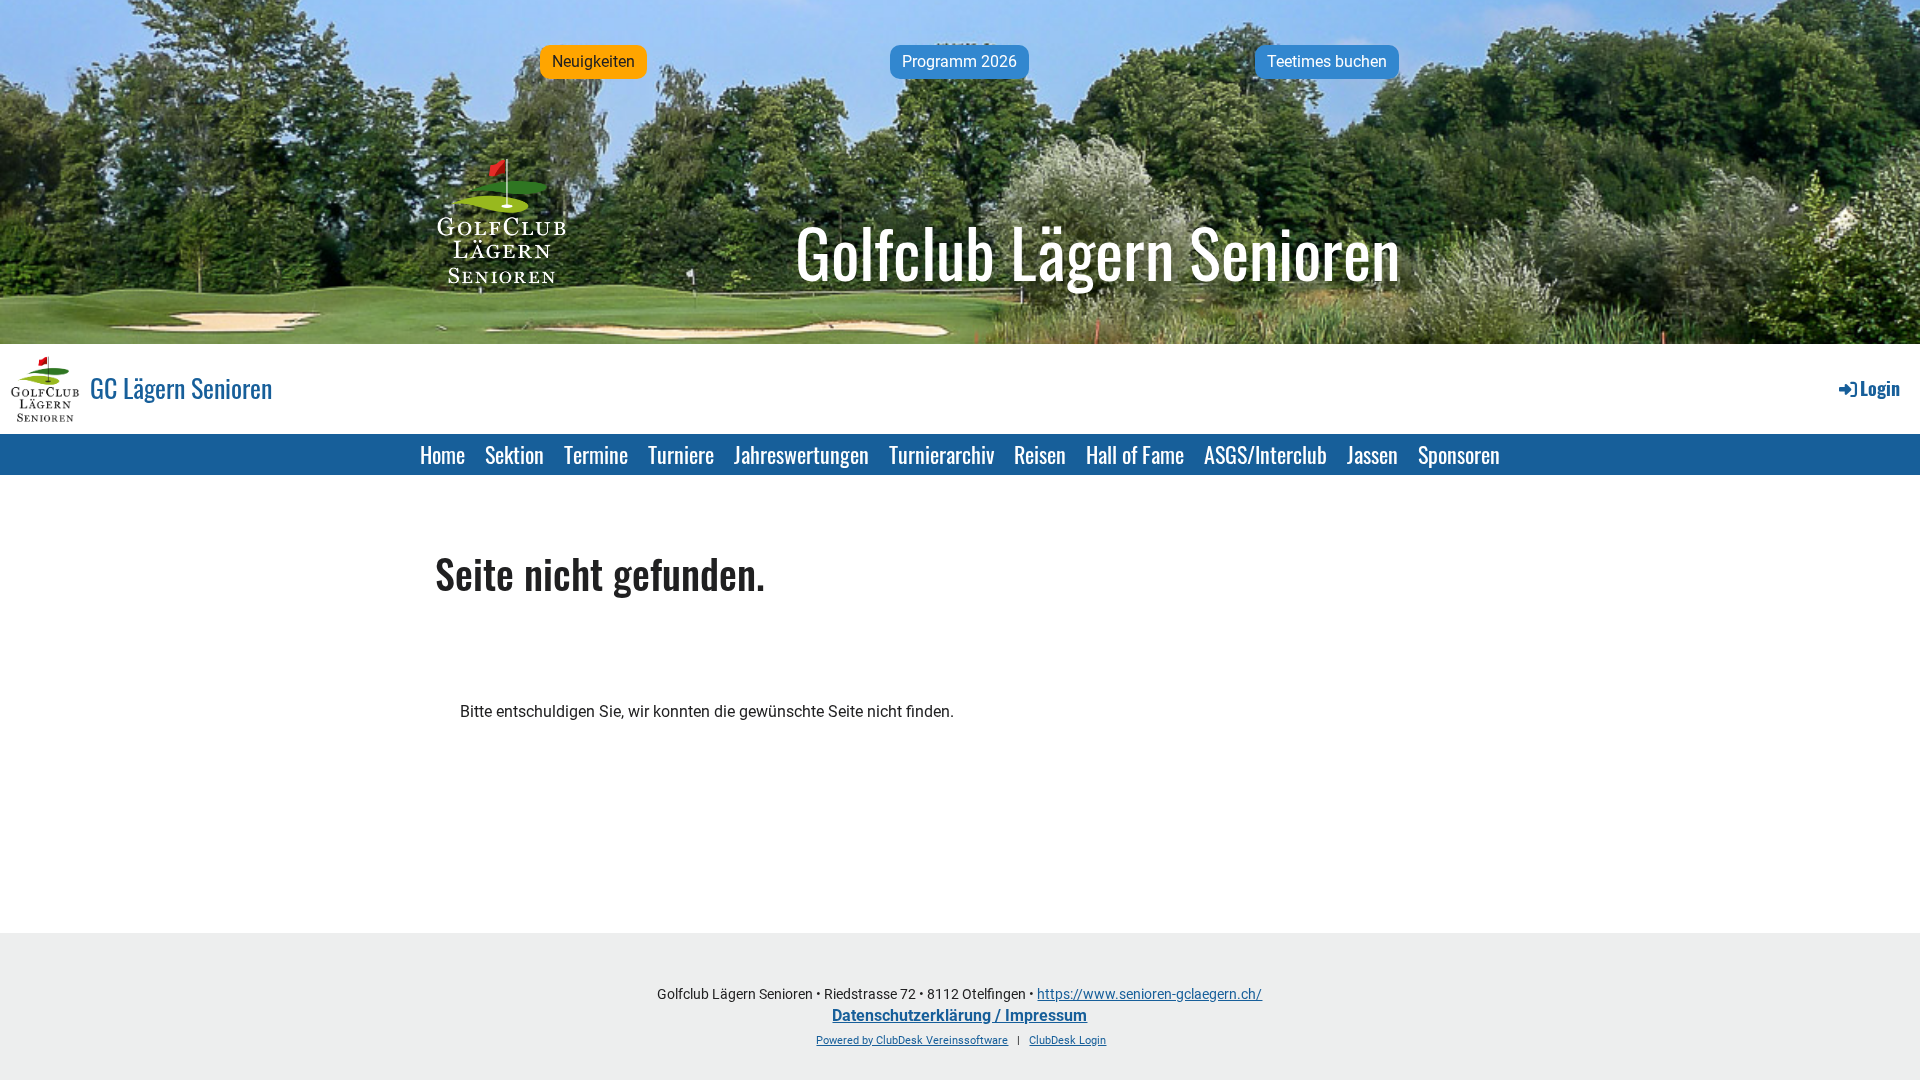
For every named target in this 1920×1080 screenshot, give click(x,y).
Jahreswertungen (801, 454)
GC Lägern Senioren (181, 388)
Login (1880, 388)
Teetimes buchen (1327, 61)
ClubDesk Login (1067, 1040)
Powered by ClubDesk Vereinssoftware (912, 1040)
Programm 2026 (959, 61)
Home (442, 454)
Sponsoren (1459, 454)
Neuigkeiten (593, 61)
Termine (596, 454)
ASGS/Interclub (1265, 454)
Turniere (681, 454)
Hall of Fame (1135, 454)
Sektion (514, 454)
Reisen (1040, 454)
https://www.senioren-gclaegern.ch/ (1149, 994)
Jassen (1372, 454)
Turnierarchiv (941, 454)
